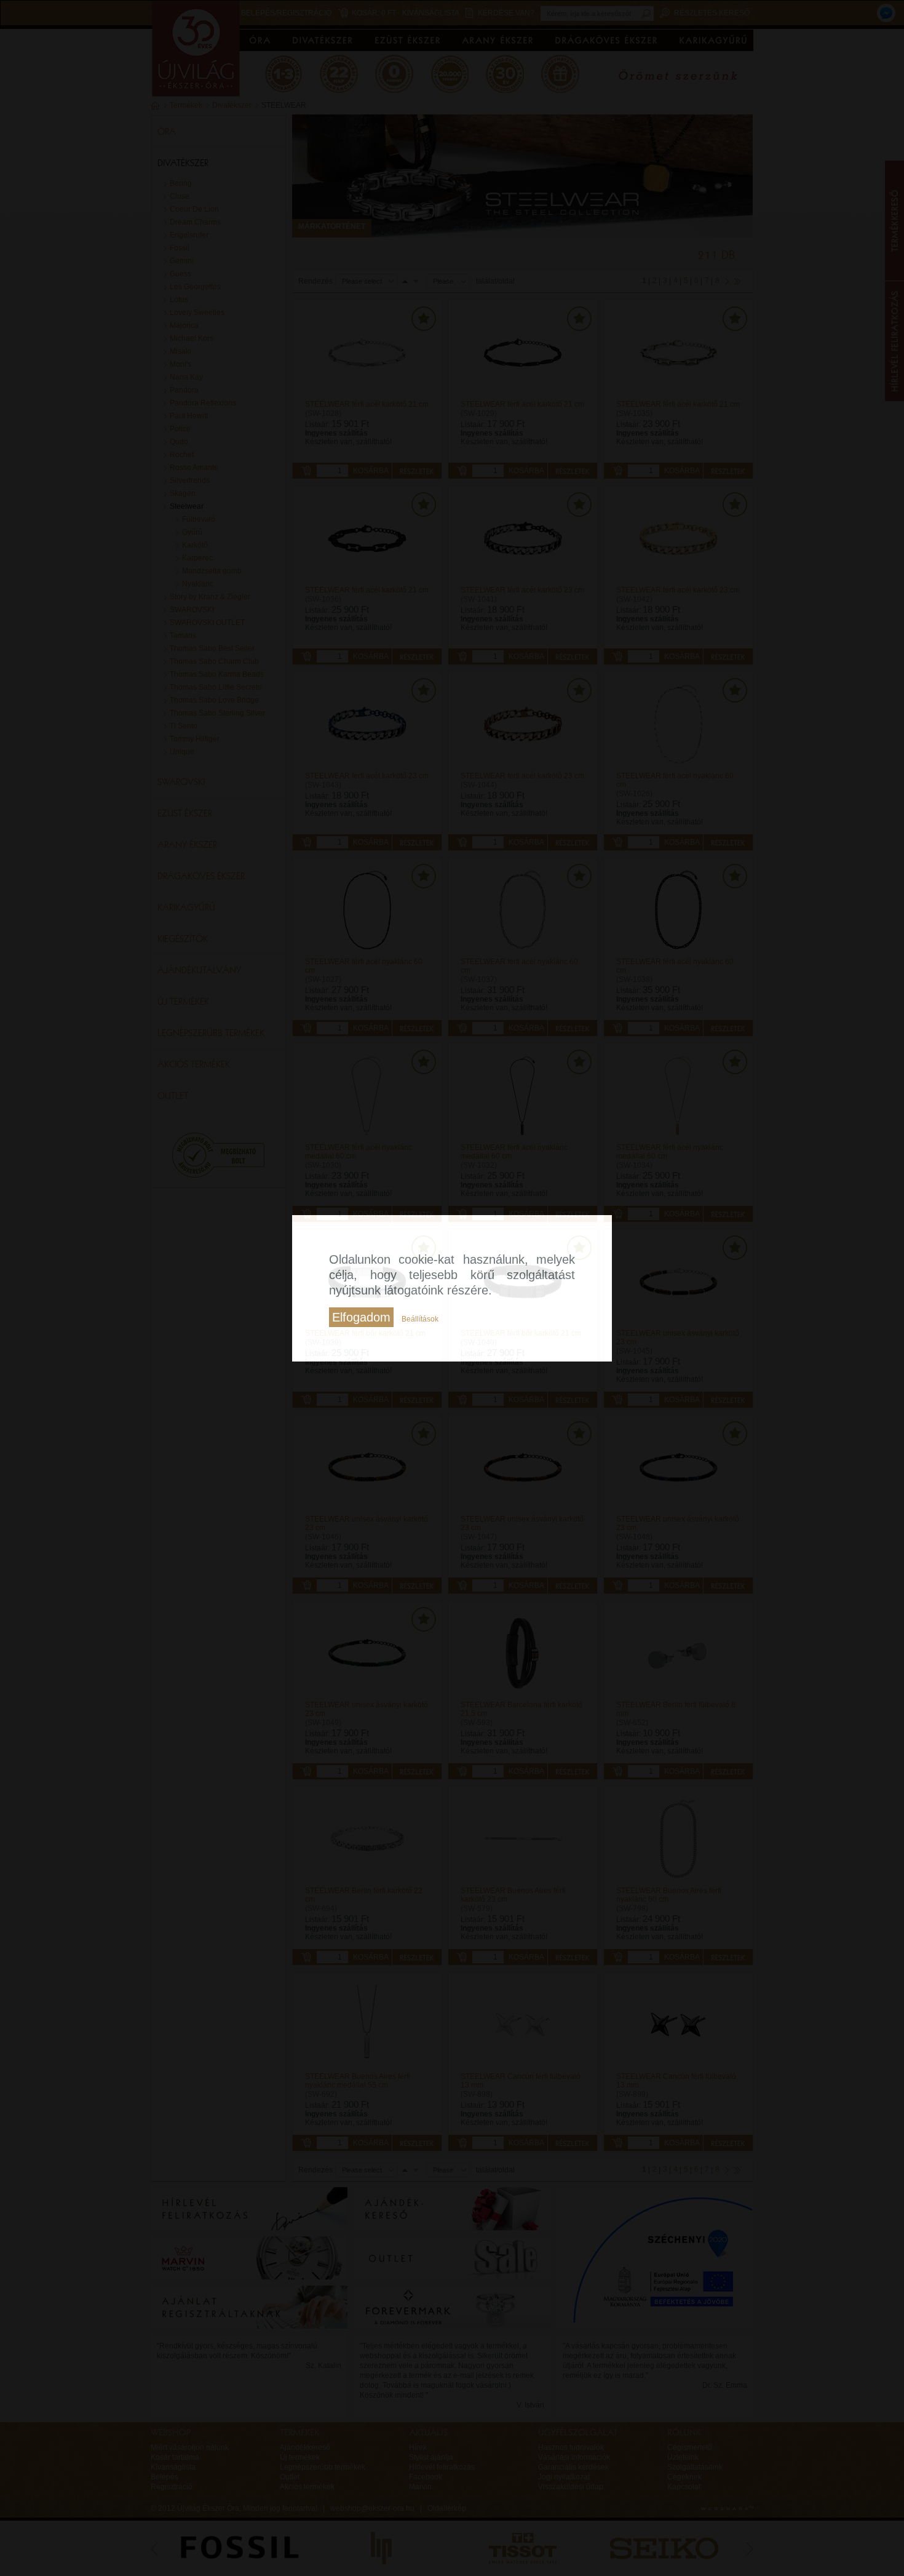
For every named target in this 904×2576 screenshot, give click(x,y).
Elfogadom (361, 1317)
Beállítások (420, 1319)
